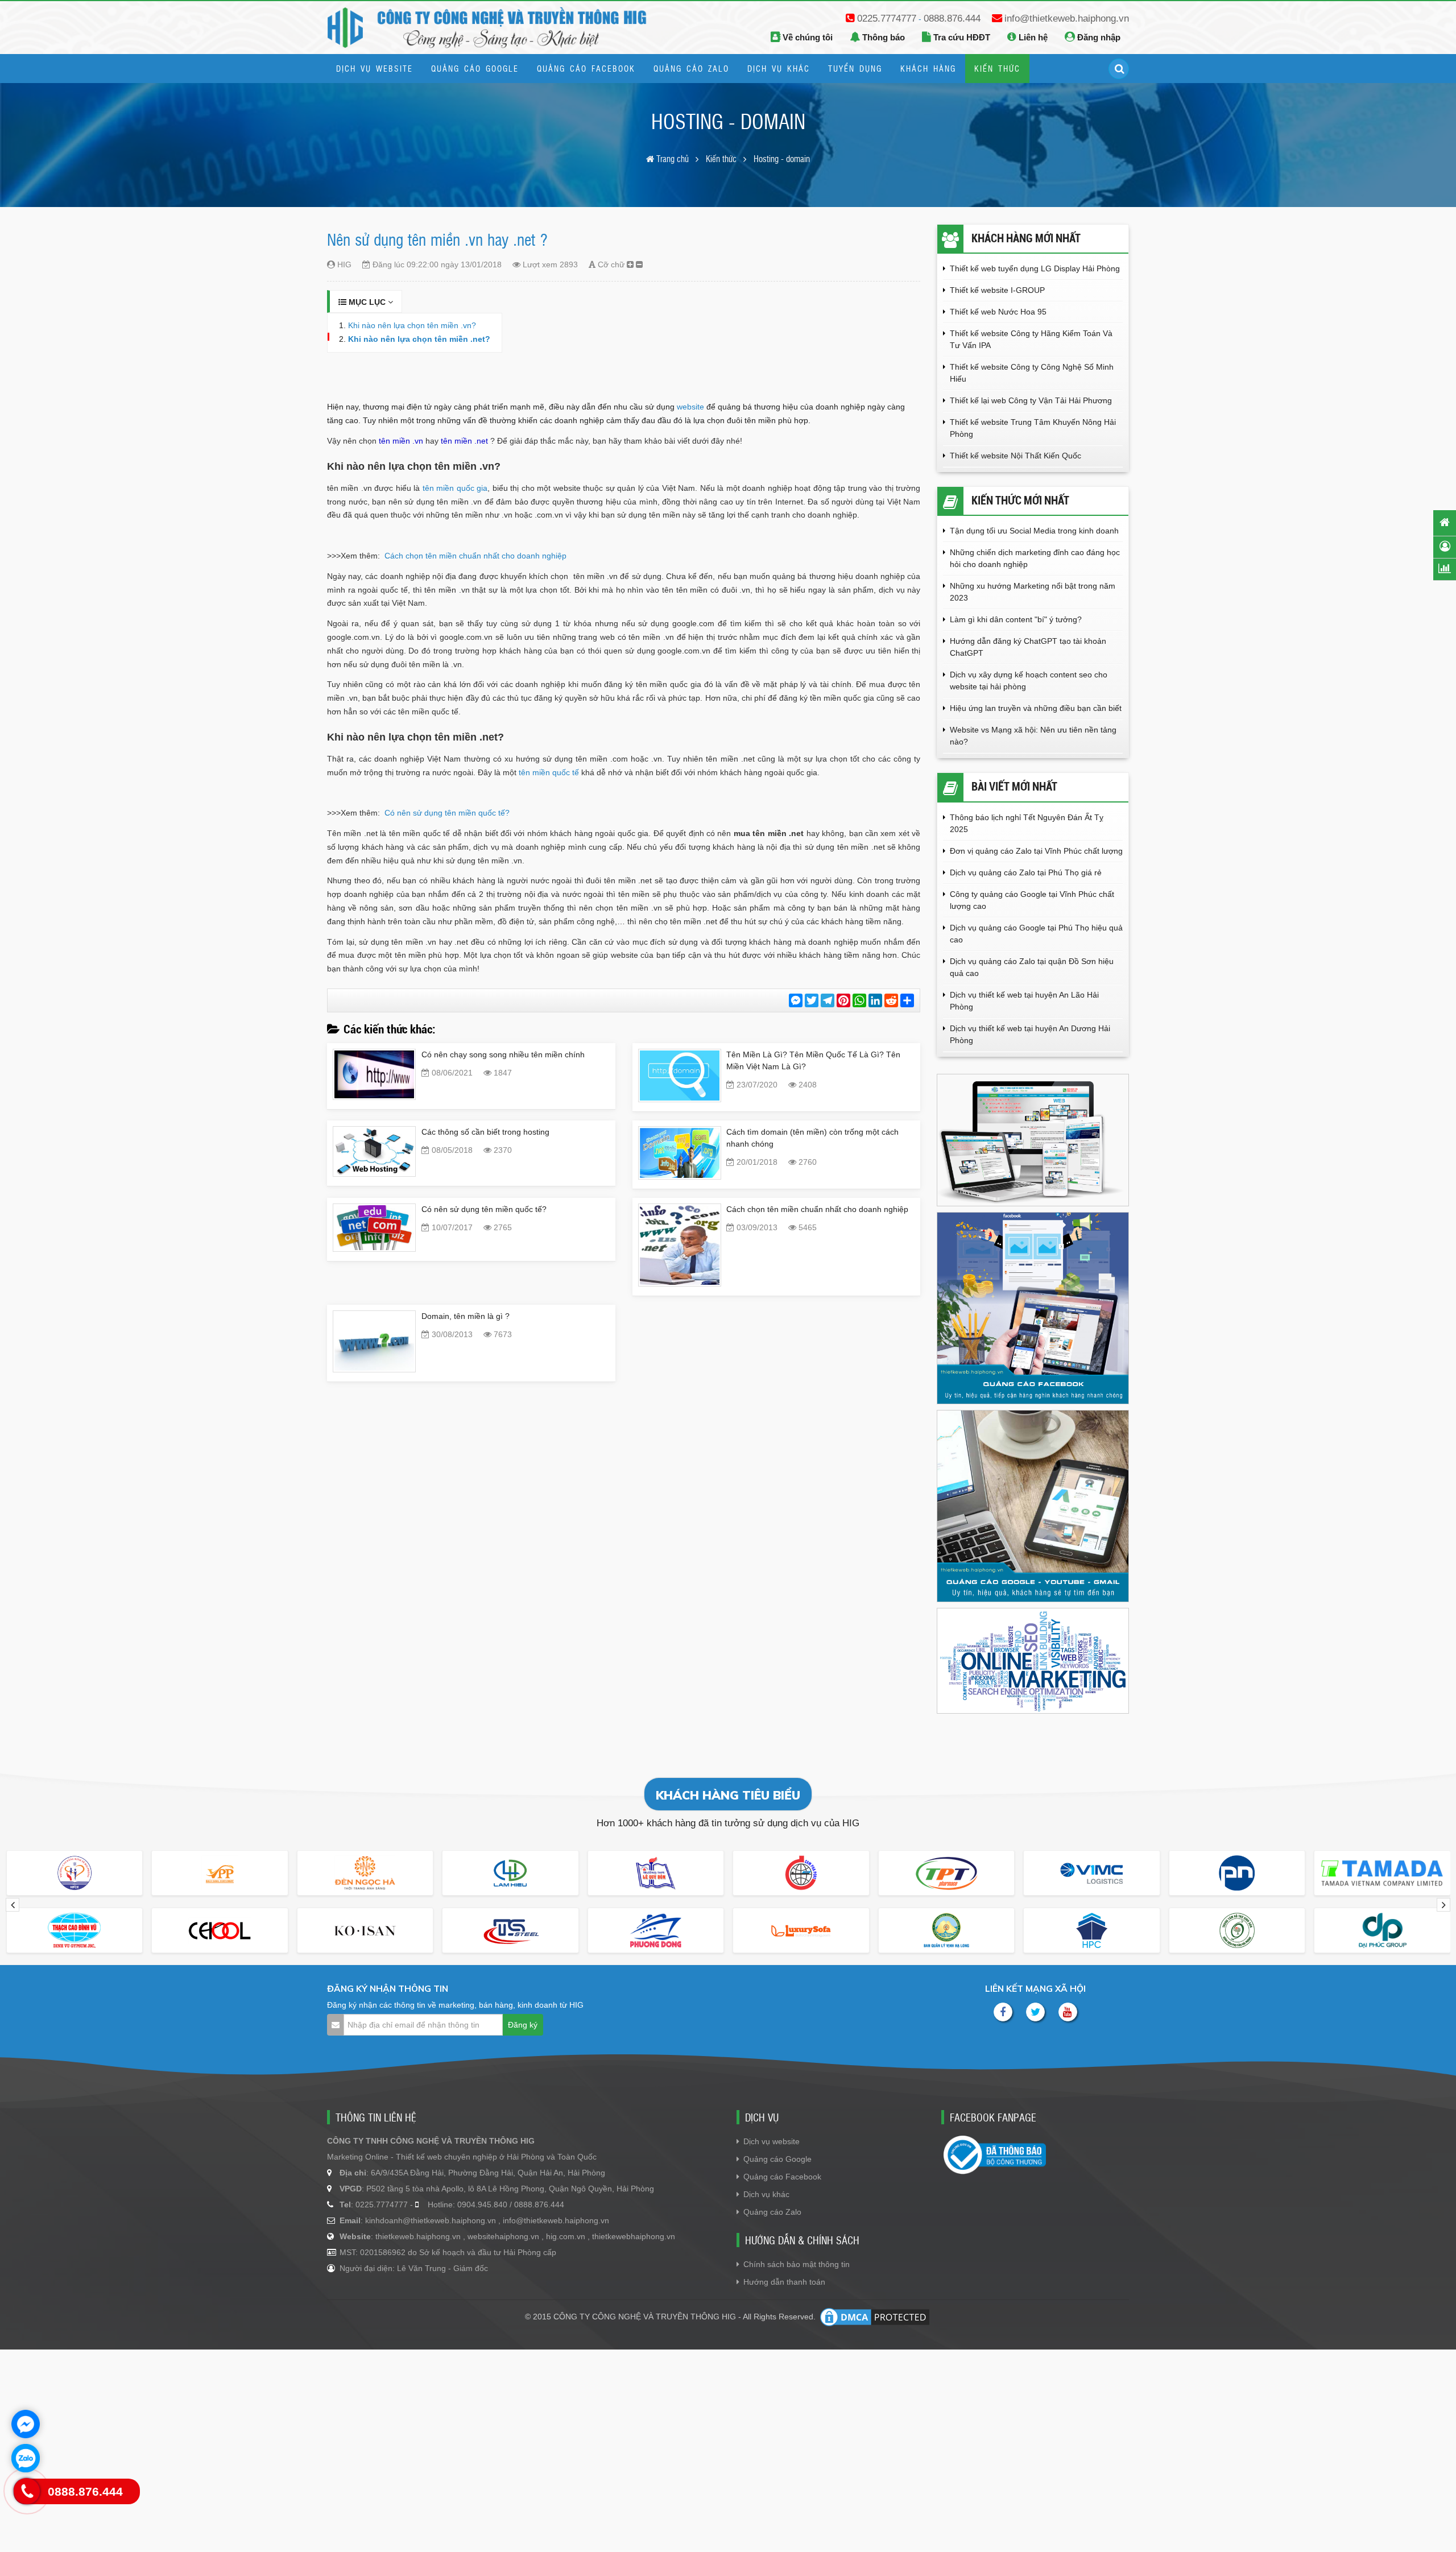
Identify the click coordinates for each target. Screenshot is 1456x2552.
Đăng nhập (1098, 37)
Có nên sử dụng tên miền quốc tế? (447, 813)
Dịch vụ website (772, 2141)
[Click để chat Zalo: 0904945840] (26, 2458)
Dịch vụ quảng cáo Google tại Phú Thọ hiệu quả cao (1036, 934)
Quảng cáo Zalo (772, 2212)
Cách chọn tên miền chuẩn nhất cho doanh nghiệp (475, 556)
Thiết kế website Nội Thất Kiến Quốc (1016, 456)
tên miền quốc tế (549, 772)
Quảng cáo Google (777, 2159)
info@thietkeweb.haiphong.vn (1067, 18)
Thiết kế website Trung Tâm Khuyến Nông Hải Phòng (1033, 428)
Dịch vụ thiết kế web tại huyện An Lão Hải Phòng (1024, 1001)
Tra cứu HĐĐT (961, 37)
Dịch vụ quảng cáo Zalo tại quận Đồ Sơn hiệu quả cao (1032, 967)
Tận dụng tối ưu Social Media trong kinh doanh (1035, 531)
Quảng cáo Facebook (782, 2177)
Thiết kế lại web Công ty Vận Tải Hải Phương (1031, 400)
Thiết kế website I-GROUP (997, 290)
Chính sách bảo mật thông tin (797, 2264)
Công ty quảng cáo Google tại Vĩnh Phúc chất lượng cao (1032, 900)
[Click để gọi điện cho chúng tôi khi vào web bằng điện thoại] (27, 2491)
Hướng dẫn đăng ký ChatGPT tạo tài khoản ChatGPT (1028, 647)
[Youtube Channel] (1068, 2012)
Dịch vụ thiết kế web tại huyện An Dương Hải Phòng (1030, 1034)
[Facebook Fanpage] (1003, 2012)
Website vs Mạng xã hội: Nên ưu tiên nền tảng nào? (1033, 736)
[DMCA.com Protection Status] (875, 2317)
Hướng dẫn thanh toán (784, 2282)
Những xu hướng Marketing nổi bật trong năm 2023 (1033, 592)
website (690, 407)
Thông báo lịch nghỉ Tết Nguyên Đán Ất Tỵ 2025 (1027, 823)
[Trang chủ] (1445, 522)
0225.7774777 (887, 18)
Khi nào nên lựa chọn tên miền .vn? (412, 325)
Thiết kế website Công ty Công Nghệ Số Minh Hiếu (1032, 373)
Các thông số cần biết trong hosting (485, 1132)
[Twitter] (1035, 2012)
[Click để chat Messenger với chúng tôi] (26, 2424)
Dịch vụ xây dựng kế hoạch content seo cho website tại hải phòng (1029, 681)
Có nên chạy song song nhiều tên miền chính (503, 1054)
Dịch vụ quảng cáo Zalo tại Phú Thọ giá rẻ (1026, 872)
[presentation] (13, 1905)
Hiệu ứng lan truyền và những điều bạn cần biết (1036, 708)
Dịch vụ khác (766, 2194)
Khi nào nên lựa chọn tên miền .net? (419, 339)
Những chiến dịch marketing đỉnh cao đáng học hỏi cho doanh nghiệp (1035, 558)
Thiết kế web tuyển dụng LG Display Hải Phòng (1035, 268)
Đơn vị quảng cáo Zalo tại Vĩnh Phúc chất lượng (1036, 851)
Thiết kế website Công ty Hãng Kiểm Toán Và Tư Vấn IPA (1031, 339)
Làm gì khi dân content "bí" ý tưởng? (1016, 619)
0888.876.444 (952, 18)
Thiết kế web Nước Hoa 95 (998, 312)
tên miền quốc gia (455, 488)
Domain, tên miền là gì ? (466, 1316)
